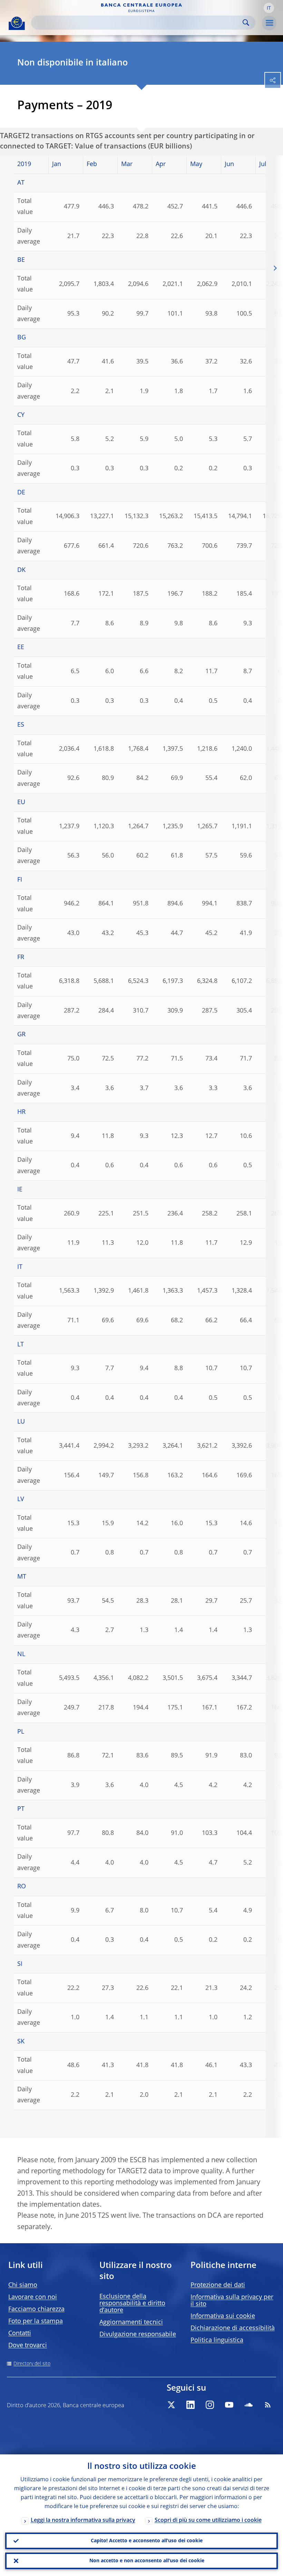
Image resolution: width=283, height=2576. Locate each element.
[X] (171, 2405)
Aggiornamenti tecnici (131, 2322)
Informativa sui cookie (223, 2316)
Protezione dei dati (218, 2285)
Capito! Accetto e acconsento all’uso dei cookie (147, 2541)
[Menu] (269, 23)
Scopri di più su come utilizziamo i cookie (208, 2521)
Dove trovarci (28, 2346)
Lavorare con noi (33, 2297)
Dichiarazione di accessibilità (233, 2328)
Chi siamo (23, 2285)
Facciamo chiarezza (36, 2309)
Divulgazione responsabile (138, 2334)
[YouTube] (229, 2405)
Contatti (20, 2333)
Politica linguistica (217, 2340)
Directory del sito (32, 2364)
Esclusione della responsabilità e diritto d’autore (132, 2303)
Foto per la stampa (36, 2321)
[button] (269, 8)
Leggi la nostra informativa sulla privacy (83, 2521)
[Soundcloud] (248, 2405)
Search (246, 23)
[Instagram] (210, 2405)
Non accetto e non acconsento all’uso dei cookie (147, 2561)
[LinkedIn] (191, 2405)
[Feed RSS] (268, 2405)
